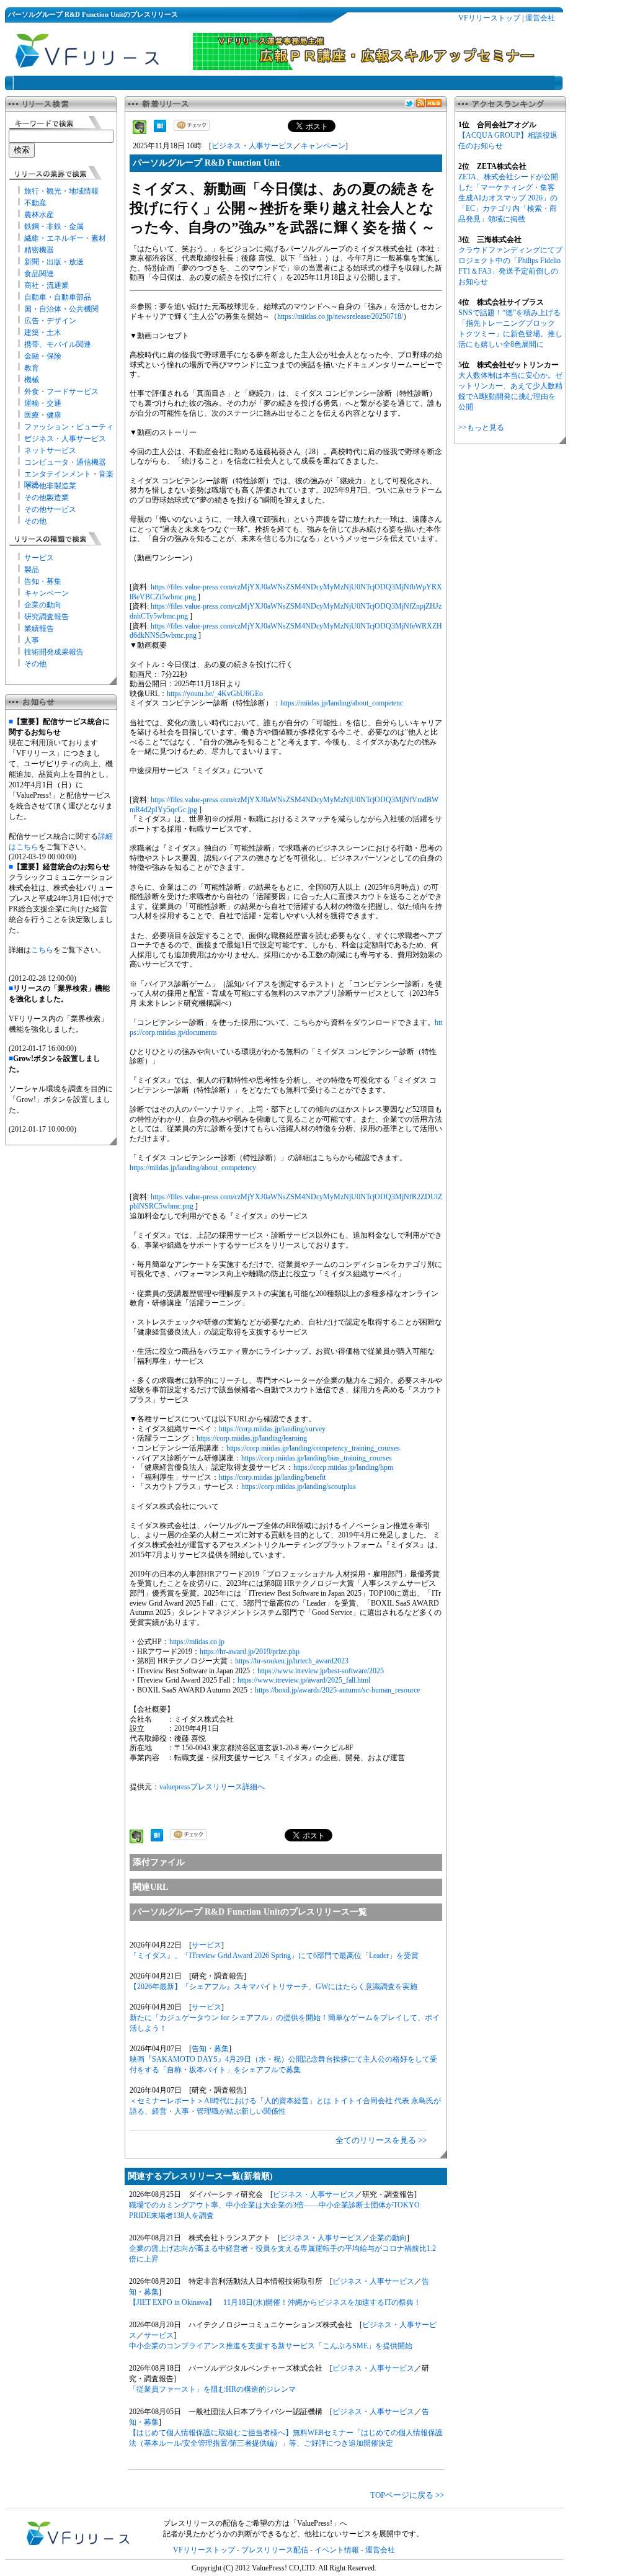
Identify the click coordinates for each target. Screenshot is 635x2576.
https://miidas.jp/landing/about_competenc (342, 703)
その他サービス (50, 509)
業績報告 (39, 628)
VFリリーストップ (489, 18)
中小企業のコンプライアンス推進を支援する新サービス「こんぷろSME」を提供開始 (271, 2346)
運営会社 (540, 18)
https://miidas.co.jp (197, 1642)
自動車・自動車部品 (58, 297)
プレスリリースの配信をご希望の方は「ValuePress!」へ (255, 2523)
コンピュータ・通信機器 (65, 462)
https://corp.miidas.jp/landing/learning (252, 1438)
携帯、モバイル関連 (58, 344)
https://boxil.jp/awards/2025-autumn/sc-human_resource (337, 1690)
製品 (32, 570)
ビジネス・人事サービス (65, 439)
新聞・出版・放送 (54, 262)
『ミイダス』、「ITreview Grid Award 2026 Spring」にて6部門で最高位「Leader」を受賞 (274, 1956)
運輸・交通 (43, 403)
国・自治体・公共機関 (61, 309)
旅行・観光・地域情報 (61, 191)
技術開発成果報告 (54, 652)
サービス (39, 558)
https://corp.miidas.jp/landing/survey (272, 1429)
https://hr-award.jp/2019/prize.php (250, 1652)
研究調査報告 (47, 617)
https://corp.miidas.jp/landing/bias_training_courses (317, 1458)
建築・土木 (43, 333)
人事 (32, 640)
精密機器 (39, 250)
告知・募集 (43, 581)
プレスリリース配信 (275, 2550)
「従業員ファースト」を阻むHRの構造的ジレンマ (212, 2389)
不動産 (35, 203)
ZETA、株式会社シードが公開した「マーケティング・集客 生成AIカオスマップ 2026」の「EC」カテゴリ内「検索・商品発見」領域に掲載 (508, 198)
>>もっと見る (481, 427)
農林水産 (39, 215)
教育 (32, 368)
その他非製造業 (50, 486)
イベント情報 (337, 2550)
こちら (42, 950)
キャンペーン (47, 593)
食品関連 (39, 274)
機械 (32, 380)
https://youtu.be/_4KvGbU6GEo (215, 694)
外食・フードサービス (61, 391)
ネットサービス (50, 450)
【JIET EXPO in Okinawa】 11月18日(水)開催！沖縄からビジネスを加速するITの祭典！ (275, 2302)
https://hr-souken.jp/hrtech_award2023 (292, 1661)
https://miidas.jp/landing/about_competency (193, 1168)
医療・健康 (43, 415)
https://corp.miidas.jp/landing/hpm (343, 1467)
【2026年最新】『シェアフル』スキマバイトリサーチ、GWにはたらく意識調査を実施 (273, 1987)
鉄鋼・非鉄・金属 (54, 226)
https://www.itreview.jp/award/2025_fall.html (304, 1680)
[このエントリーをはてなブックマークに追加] (160, 130)
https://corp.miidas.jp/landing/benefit (272, 1477)
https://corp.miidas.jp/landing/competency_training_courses (313, 1448)
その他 (35, 521)
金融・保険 (43, 356)
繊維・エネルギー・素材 (65, 238)
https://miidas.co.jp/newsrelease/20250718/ (340, 316)
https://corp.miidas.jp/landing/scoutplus (299, 1487)
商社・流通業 (47, 285)
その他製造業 (47, 498)
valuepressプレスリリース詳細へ (212, 1787)
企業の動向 (43, 605)
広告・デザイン (50, 321)
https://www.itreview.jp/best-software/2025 (321, 1671)
